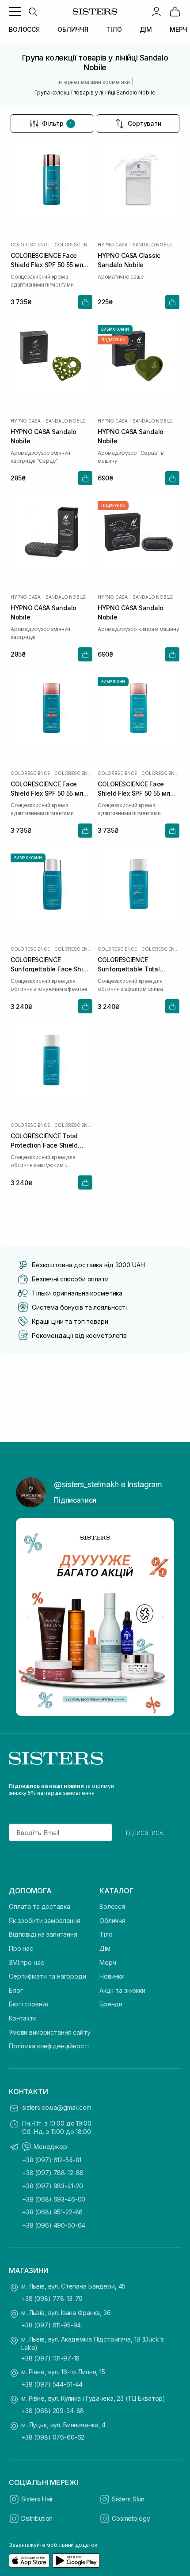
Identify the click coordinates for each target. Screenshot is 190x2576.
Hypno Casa (113, 245)
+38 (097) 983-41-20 (53, 2186)
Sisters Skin (128, 2499)
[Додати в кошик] (85, 302)
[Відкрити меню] (15, 11)
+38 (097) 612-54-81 (52, 2160)
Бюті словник (29, 2004)
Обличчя (112, 1921)
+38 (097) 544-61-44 (52, 2384)
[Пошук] (33, 11)
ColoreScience (30, 245)
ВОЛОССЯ (24, 29)
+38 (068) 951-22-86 (52, 2212)
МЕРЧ (178, 29)
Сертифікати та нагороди (47, 1976)
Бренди (111, 2004)
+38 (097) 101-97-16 (50, 2358)
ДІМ (146, 29)
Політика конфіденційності (49, 2046)
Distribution (37, 2518)
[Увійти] (156, 11)
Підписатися (75, 1500)
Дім (105, 1948)
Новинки (112, 1976)
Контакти (23, 2018)
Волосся (112, 1906)
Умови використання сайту (50, 2032)
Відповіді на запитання (43, 1934)
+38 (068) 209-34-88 (53, 2411)
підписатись (143, 1832)
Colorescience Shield (73, 245)
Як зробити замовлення (45, 1921)
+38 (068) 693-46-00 (54, 2199)
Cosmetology (131, 2518)
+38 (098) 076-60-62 (53, 2437)
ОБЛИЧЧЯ (73, 29)
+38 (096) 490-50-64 (54, 2225)
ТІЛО (114, 29)
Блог (16, 1990)
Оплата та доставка (39, 1906)
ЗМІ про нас (26, 1962)
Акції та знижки (122, 1990)
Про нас (21, 1948)
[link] (175, 11)
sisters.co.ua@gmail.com (57, 2107)
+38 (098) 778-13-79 (52, 2298)
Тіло (106, 1934)
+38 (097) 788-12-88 (53, 2173)
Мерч (108, 1962)
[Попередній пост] (27, 1617)
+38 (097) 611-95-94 (51, 2325)
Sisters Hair (37, 2499)
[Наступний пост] (163, 1617)
